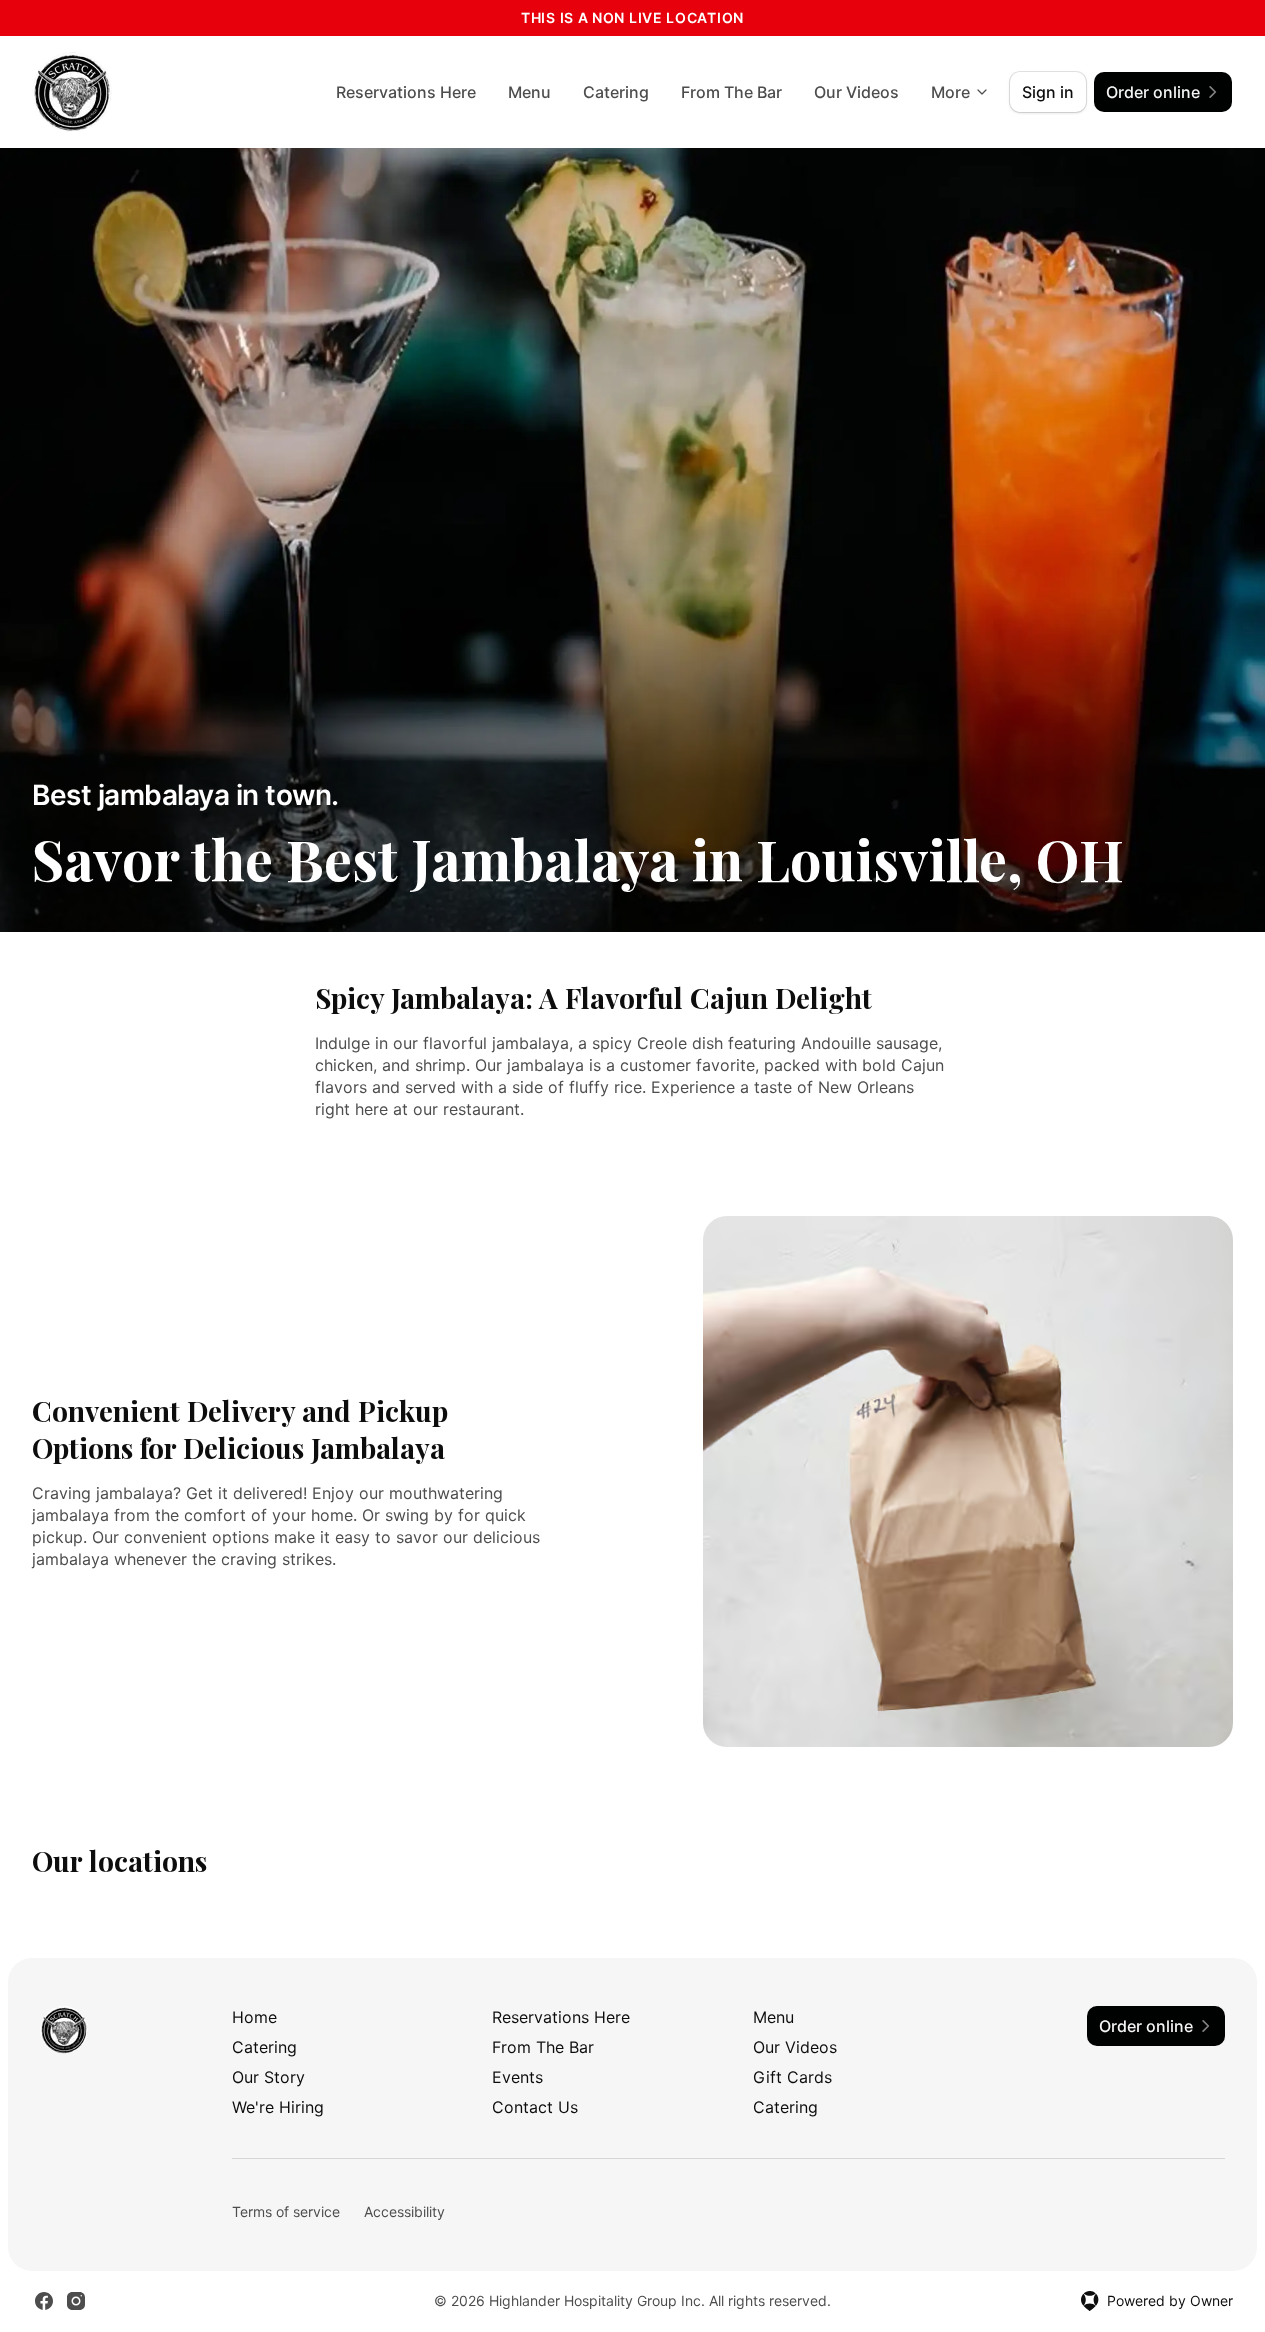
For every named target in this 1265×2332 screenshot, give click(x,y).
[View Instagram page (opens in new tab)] (76, 2301)
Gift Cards (792, 2077)
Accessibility (404, 2211)
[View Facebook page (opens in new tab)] (44, 2301)
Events (517, 2077)
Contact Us (535, 2107)
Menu (529, 92)
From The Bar (731, 92)
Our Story (268, 2077)
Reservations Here (406, 92)
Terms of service (286, 2211)
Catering (616, 92)
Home (254, 2017)
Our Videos (856, 92)
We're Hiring (278, 2107)
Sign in (1048, 92)
